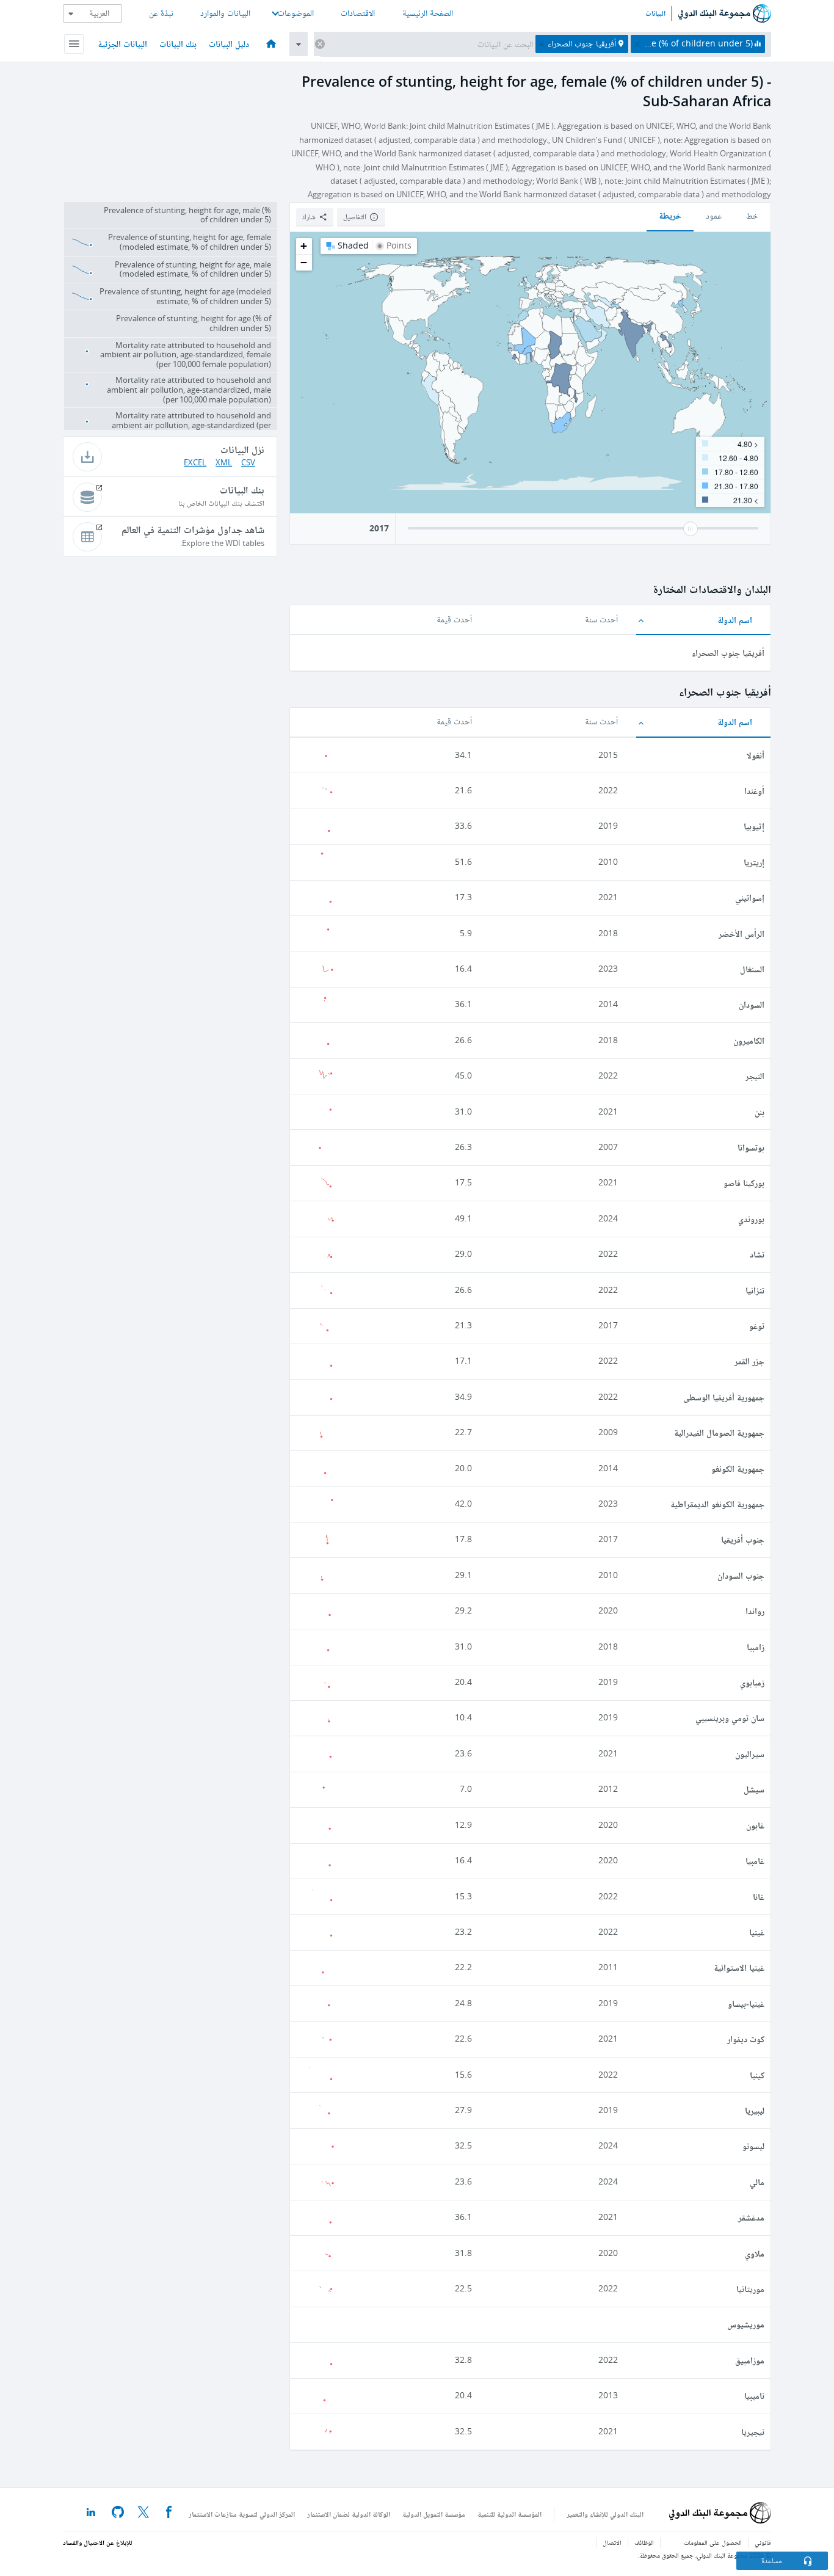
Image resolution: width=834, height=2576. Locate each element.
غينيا (757, 1932)
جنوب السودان (741, 1575)
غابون (755, 1825)
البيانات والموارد (225, 13)
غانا (759, 1897)
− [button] (304, 262)
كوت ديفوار (746, 2039)
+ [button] (304, 246)
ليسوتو (753, 2146)
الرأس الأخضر (742, 933)
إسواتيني (750, 897)
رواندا (755, 1611)
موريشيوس (746, 2324)
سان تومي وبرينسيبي (730, 1718)
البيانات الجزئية (122, 44)
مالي (757, 2182)
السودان (752, 1004)
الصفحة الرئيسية (428, 13)
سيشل (754, 1789)
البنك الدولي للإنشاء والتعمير (605, 2514)
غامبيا (755, 1861)
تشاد (757, 1254)
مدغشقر (751, 2217)
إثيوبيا (754, 826)
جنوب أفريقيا (743, 1539)
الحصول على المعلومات (713, 2543)
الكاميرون (749, 1040)
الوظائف (644, 2543)
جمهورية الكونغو (738, 1468)
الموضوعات (296, 13)
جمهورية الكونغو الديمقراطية (717, 1504)
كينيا (757, 2075)
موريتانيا (750, 2289)
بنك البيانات (178, 44)
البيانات (655, 13)
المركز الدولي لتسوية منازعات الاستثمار (242, 2514)
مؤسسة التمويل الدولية (434, 2514)
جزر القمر (749, 1361)
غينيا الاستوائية (739, 1967)
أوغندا (754, 791)
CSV (248, 463)
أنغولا (756, 755)
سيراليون (750, 1754)
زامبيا (756, 1647)
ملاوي (755, 2253)
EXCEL (195, 463)
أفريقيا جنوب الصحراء (728, 653)
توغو (757, 1326)
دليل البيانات (229, 44)
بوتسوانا (751, 1147)
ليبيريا (755, 2110)
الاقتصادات (358, 13)
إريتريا (754, 862)
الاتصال (612, 2543)
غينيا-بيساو (746, 2003)
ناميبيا (754, 2396)
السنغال (752, 969)
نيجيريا (753, 2432)
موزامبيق (750, 2360)
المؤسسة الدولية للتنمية (509, 2514)
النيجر (755, 1076)
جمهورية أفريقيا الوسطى (724, 1397)
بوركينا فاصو (744, 1183)
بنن (760, 1112)
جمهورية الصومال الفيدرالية (719, 1432)
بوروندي (751, 1219)
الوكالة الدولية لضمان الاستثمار (349, 2514)
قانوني (763, 2543)
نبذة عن (161, 13)
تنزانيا (755, 1290)
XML (224, 463)
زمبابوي (752, 1682)
